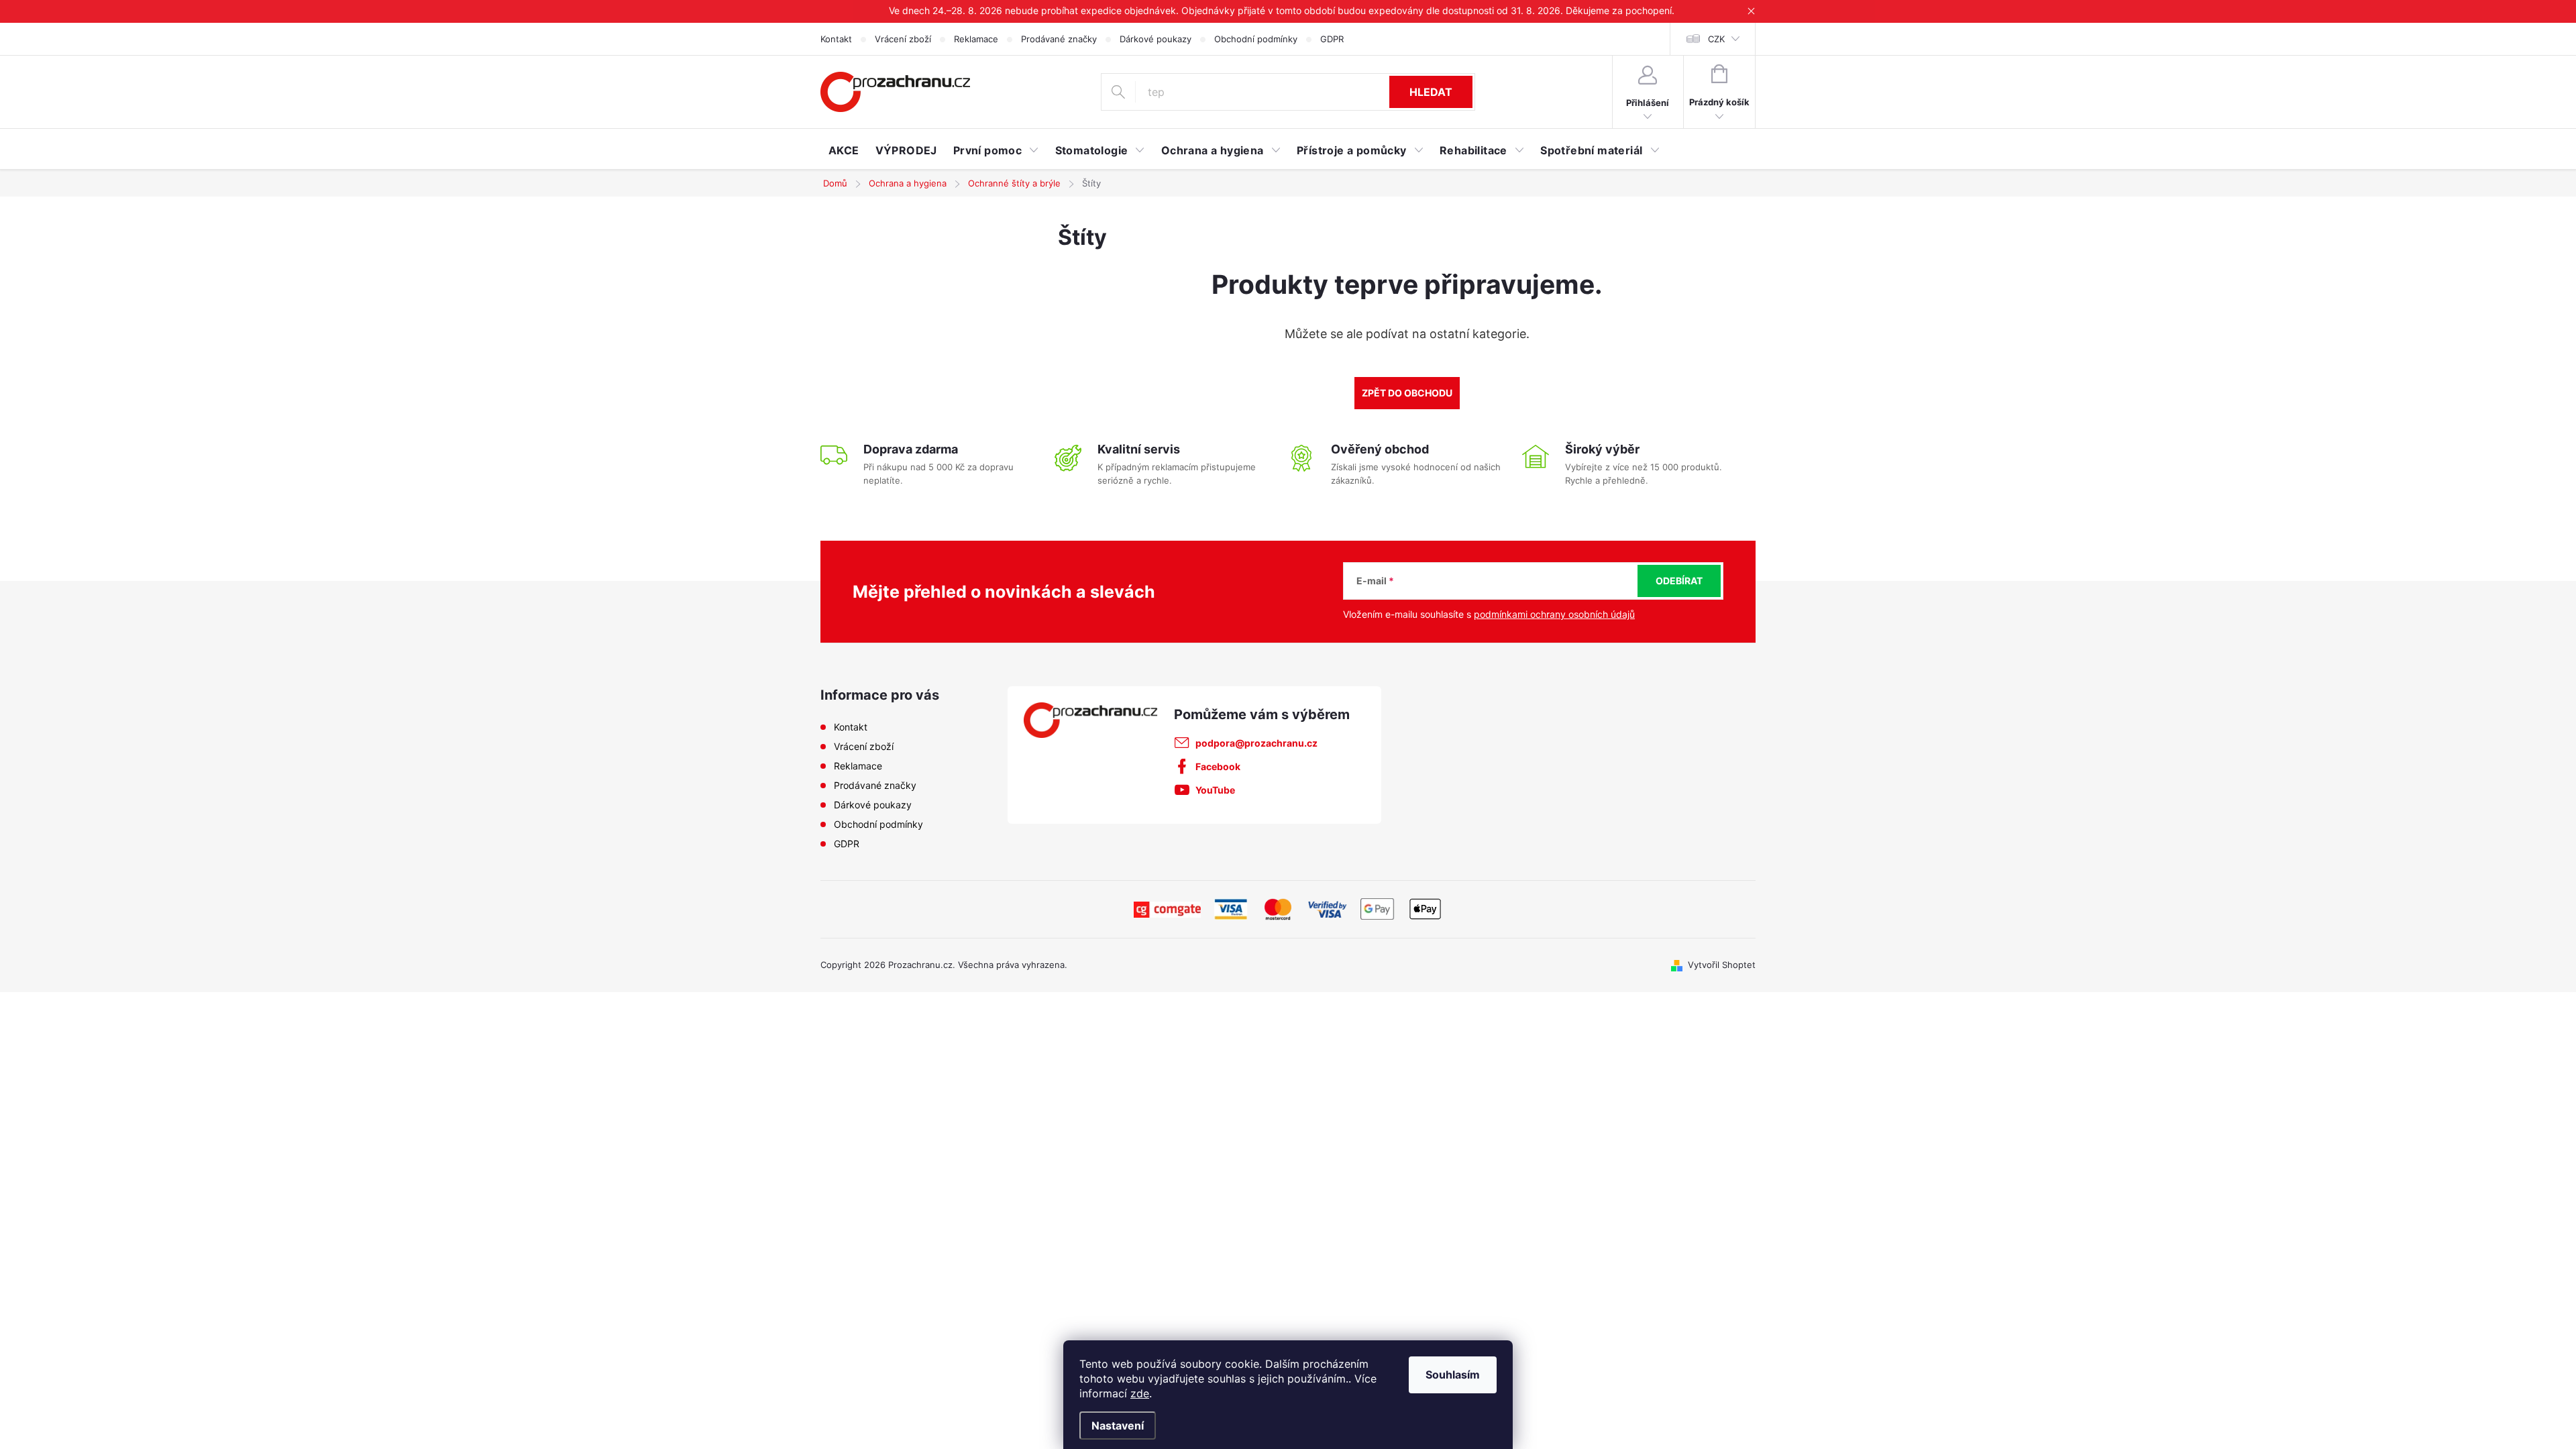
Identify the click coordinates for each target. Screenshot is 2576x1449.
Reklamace (976, 39)
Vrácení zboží (903, 39)
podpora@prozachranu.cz (1256, 743)
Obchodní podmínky (1256, 39)
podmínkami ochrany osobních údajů (1554, 614)
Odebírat (1679, 581)
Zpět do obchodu (1407, 393)
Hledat (1431, 92)
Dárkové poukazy (1156, 39)
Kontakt (836, 39)
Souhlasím (1453, 1375)
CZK (1716, 39)
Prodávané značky (1059, 39)
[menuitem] (844, 150)
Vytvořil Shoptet (1722, 965)
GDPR (1332, 39)
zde (1140, 1393)
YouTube (1215, 790)
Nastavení (1118, 1426)
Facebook (1218, 766)
